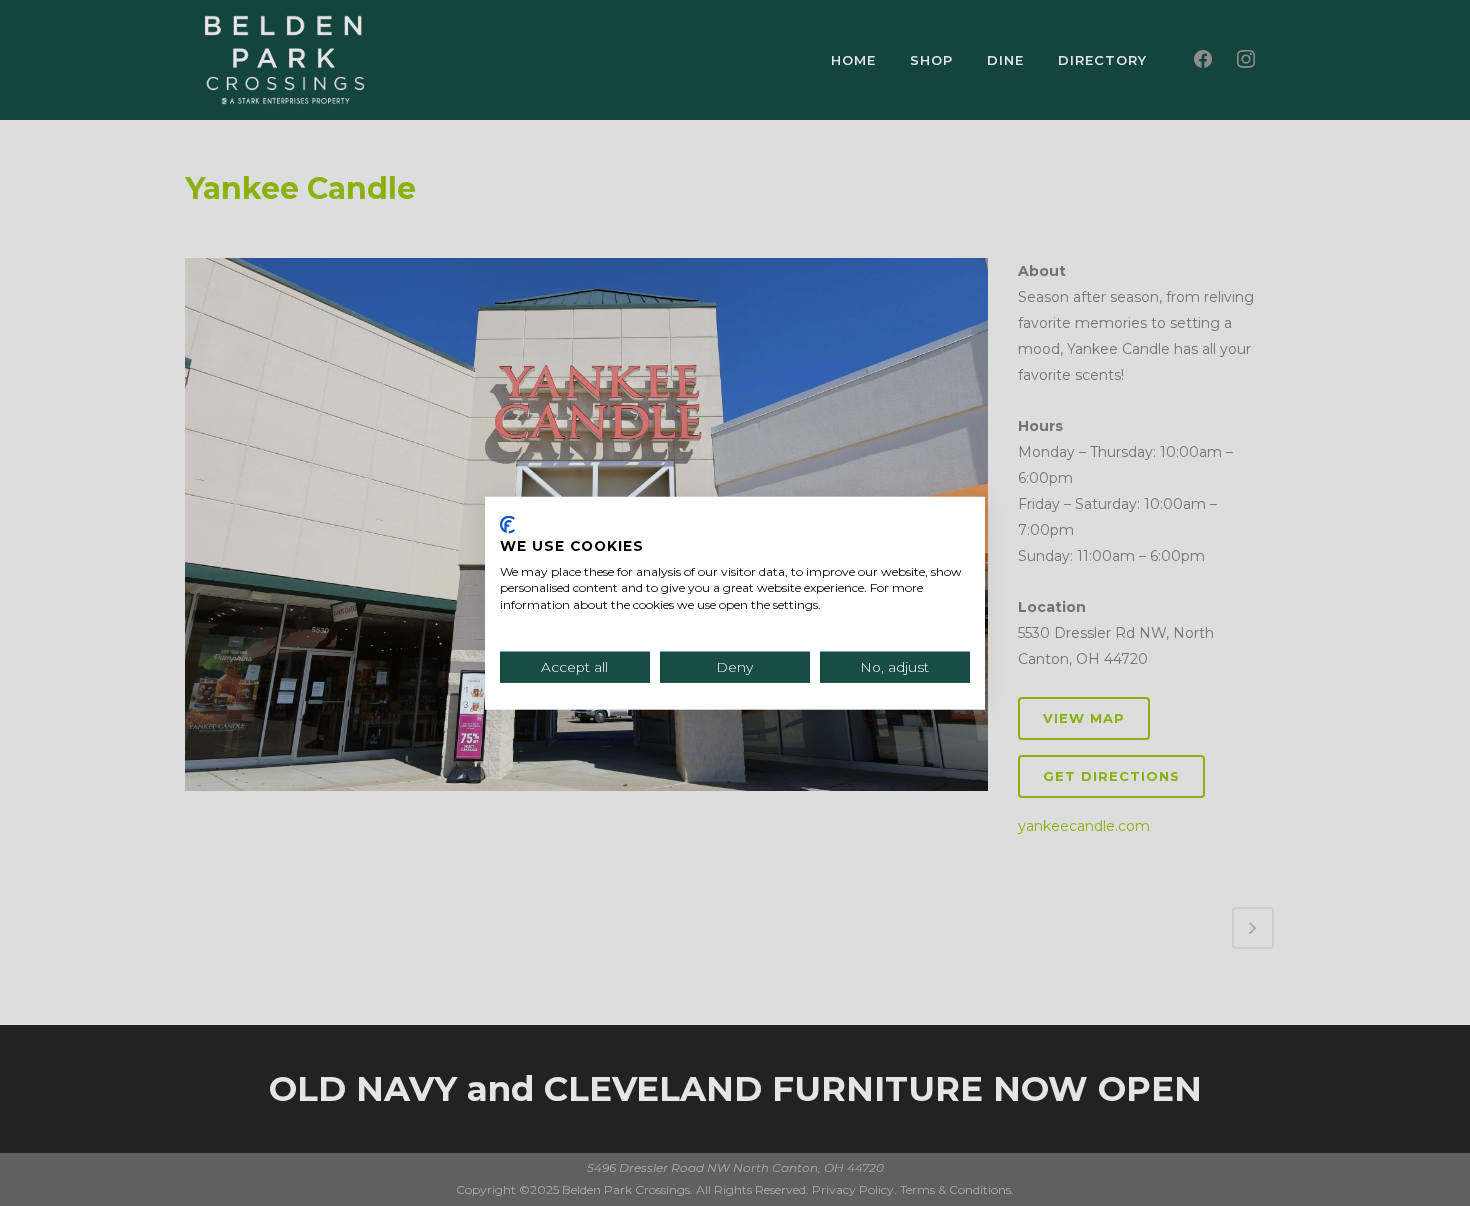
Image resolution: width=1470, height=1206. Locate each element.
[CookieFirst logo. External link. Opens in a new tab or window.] (507, 525)
